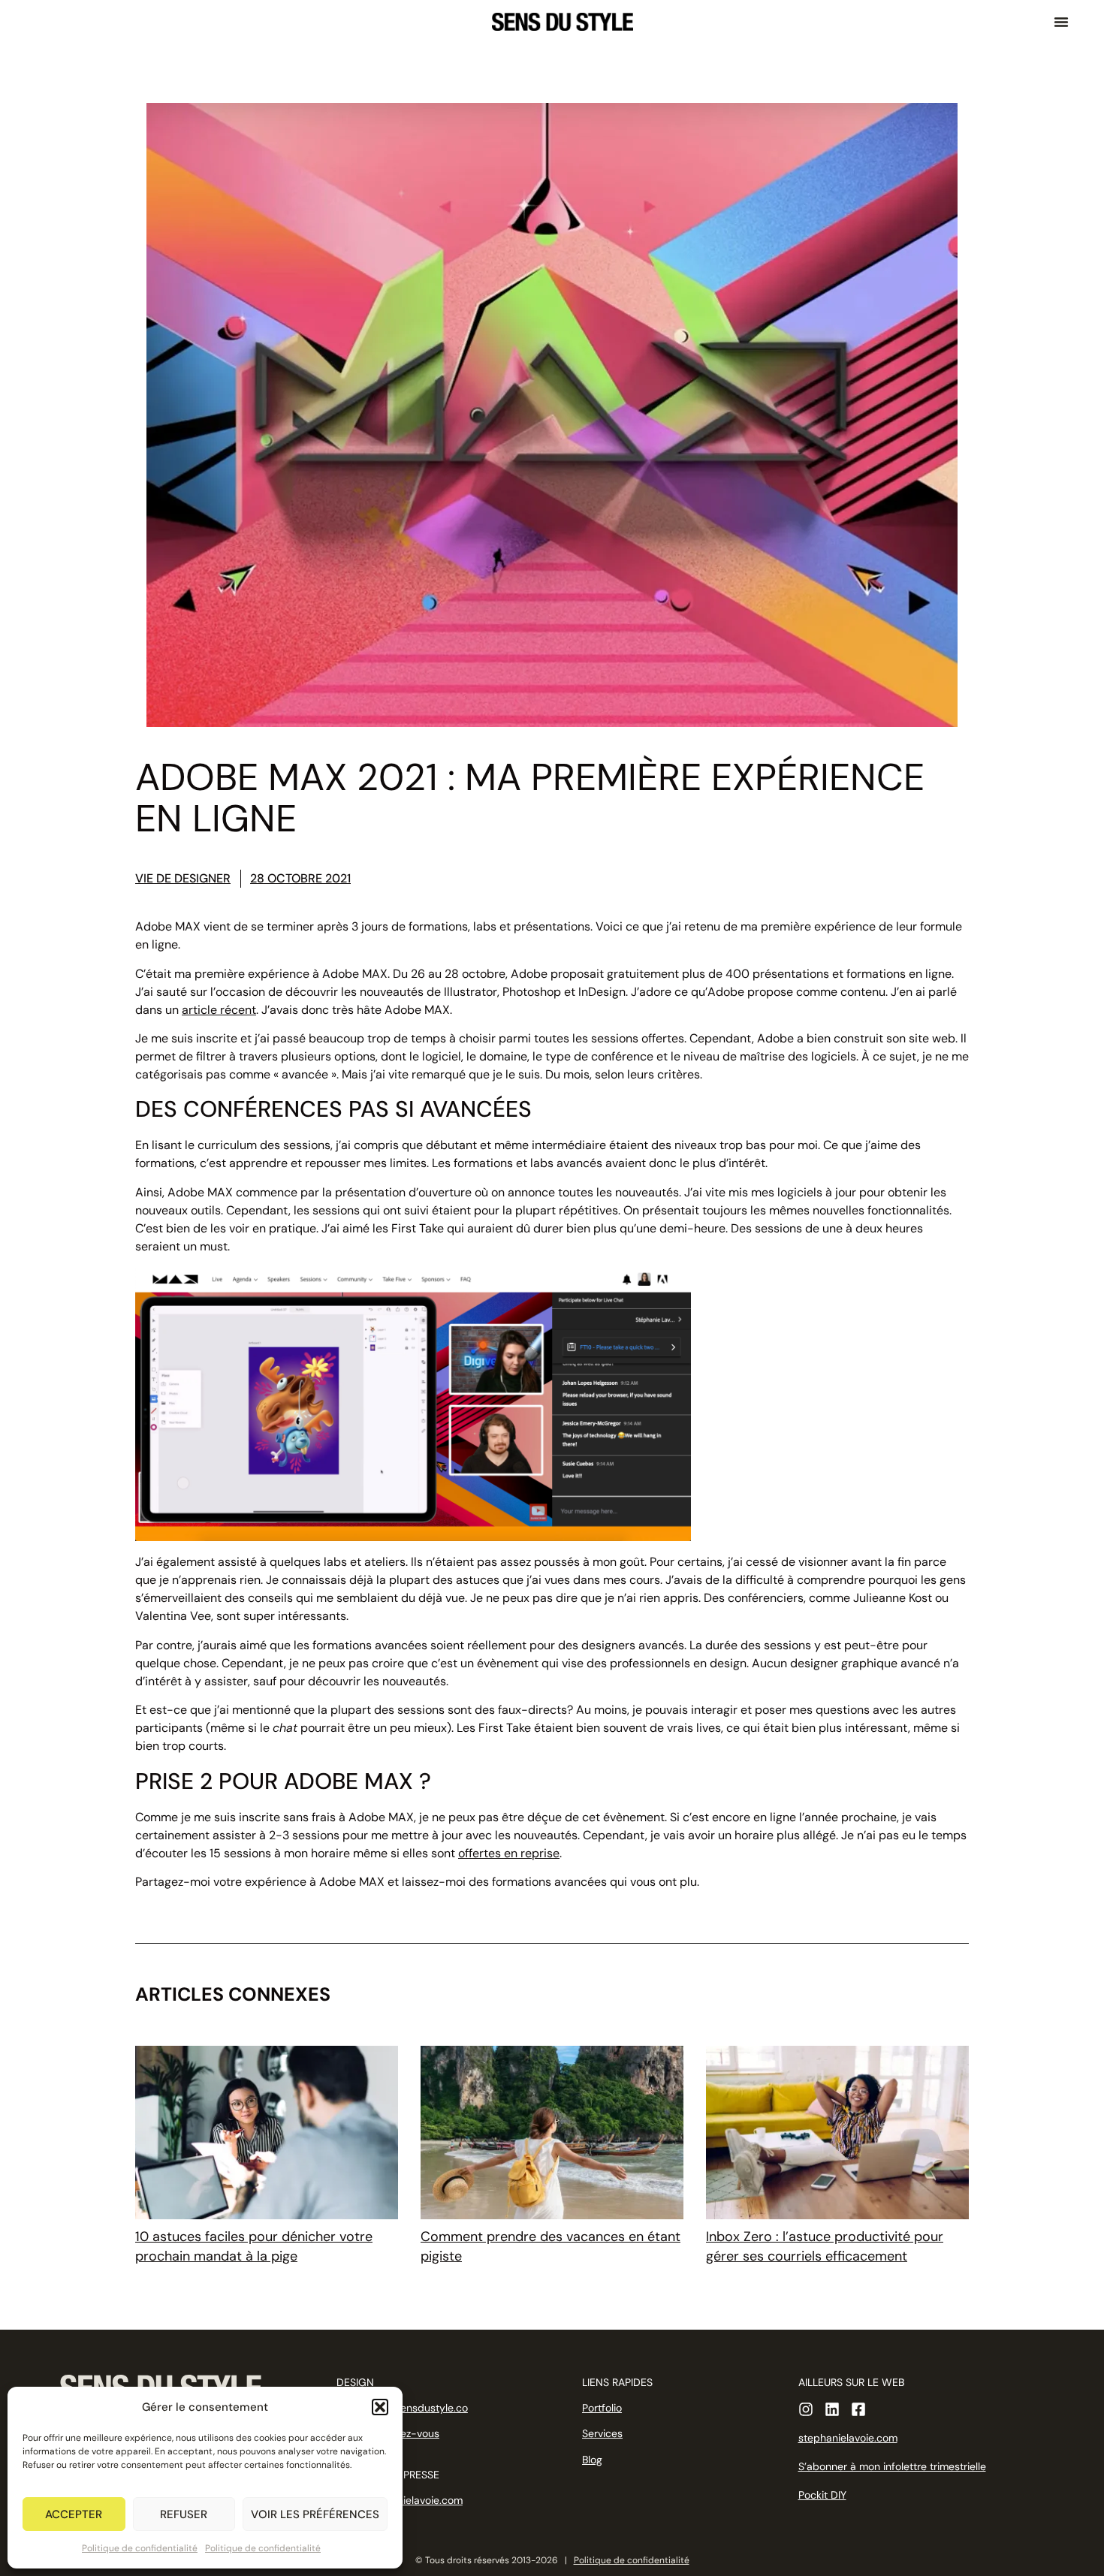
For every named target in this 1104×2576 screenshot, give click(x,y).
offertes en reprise (509, 1853)
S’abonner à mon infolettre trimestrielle (892, 2466)
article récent (219, 1010)
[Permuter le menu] (1061, 22)
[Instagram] (806, 2409)
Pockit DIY (822, 2495)
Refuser (184, 2514)
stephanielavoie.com (848, 2438)
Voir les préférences (315, 2514)
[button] (380, 2407)
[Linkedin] (832, 2409)
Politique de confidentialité (140, 2548)
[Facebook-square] (858, 2409)
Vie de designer (183, 878)
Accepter (74, 2514)
